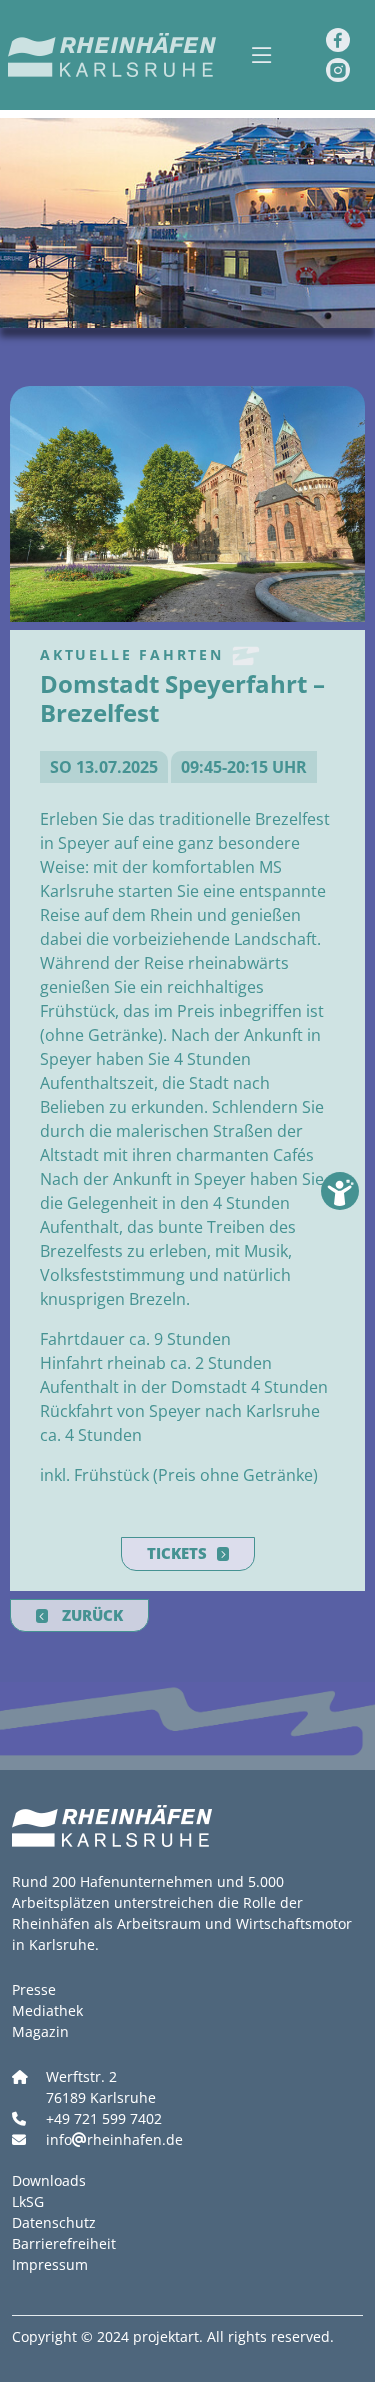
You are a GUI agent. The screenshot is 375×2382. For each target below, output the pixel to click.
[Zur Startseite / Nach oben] (110, 55)
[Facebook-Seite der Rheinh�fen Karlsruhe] (338, 40)
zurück (90, 1615)
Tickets (177, 1553)
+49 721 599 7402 (104, 2118)
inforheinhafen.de (114, 2139)
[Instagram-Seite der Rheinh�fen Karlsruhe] (338, 70)
